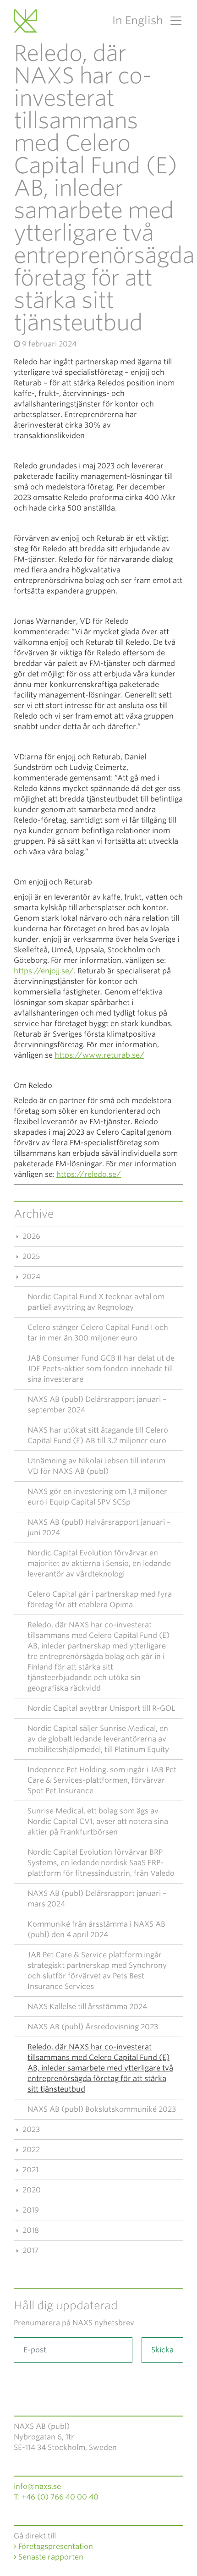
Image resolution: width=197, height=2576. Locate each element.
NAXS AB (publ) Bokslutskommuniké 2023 (102, 2109)
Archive (34, 1214)
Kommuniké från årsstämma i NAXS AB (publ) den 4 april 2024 (96, 1929)
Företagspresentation (55, 2546)
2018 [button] (30, 2230)
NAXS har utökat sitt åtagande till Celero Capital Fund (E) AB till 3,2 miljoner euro (98, 1435)
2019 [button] (30, 2210)
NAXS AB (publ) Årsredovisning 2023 (93, 2027)
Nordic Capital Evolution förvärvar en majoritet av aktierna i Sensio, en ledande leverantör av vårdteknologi (99, 1563)
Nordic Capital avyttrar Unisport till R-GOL (101, 1708)
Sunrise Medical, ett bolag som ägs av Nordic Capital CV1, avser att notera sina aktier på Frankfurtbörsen (98, 1821)
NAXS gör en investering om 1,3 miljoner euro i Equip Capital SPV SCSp (97, 1497)
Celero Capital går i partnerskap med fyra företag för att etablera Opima (100, 1599)
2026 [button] (30, 1236)
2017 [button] (30, 2250)
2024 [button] (30, 1277)
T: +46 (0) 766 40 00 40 (56, 2497)
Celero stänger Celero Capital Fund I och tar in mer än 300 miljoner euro (98, 1333)
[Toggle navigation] (173, 21)
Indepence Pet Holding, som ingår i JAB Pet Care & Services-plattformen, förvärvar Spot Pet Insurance (102, 1780)
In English (138, 20)
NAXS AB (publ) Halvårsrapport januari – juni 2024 (99, 1527)
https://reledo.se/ (89, 1174)
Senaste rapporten (50, 2557)
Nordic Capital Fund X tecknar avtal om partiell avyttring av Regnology (96, 1302)
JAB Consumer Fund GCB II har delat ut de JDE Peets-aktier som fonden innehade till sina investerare (101, 1369)
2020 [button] (31, 2190)
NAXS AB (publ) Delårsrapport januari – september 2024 (97, 1405)
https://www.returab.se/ (99, 1055)
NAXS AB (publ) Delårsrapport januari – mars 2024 (97, 1899)
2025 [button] (30, 1256)
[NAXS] (27, 21)
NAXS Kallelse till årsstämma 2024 (87, 2007)
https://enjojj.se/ (44, 971)
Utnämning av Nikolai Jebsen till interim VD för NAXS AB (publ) (96, 1466)
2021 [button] (30, 2170)
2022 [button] (30, 2150)
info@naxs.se (37, 2486)
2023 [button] (30, 2129)
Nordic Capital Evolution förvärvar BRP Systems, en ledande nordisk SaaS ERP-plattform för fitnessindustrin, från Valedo (101, 1863)
